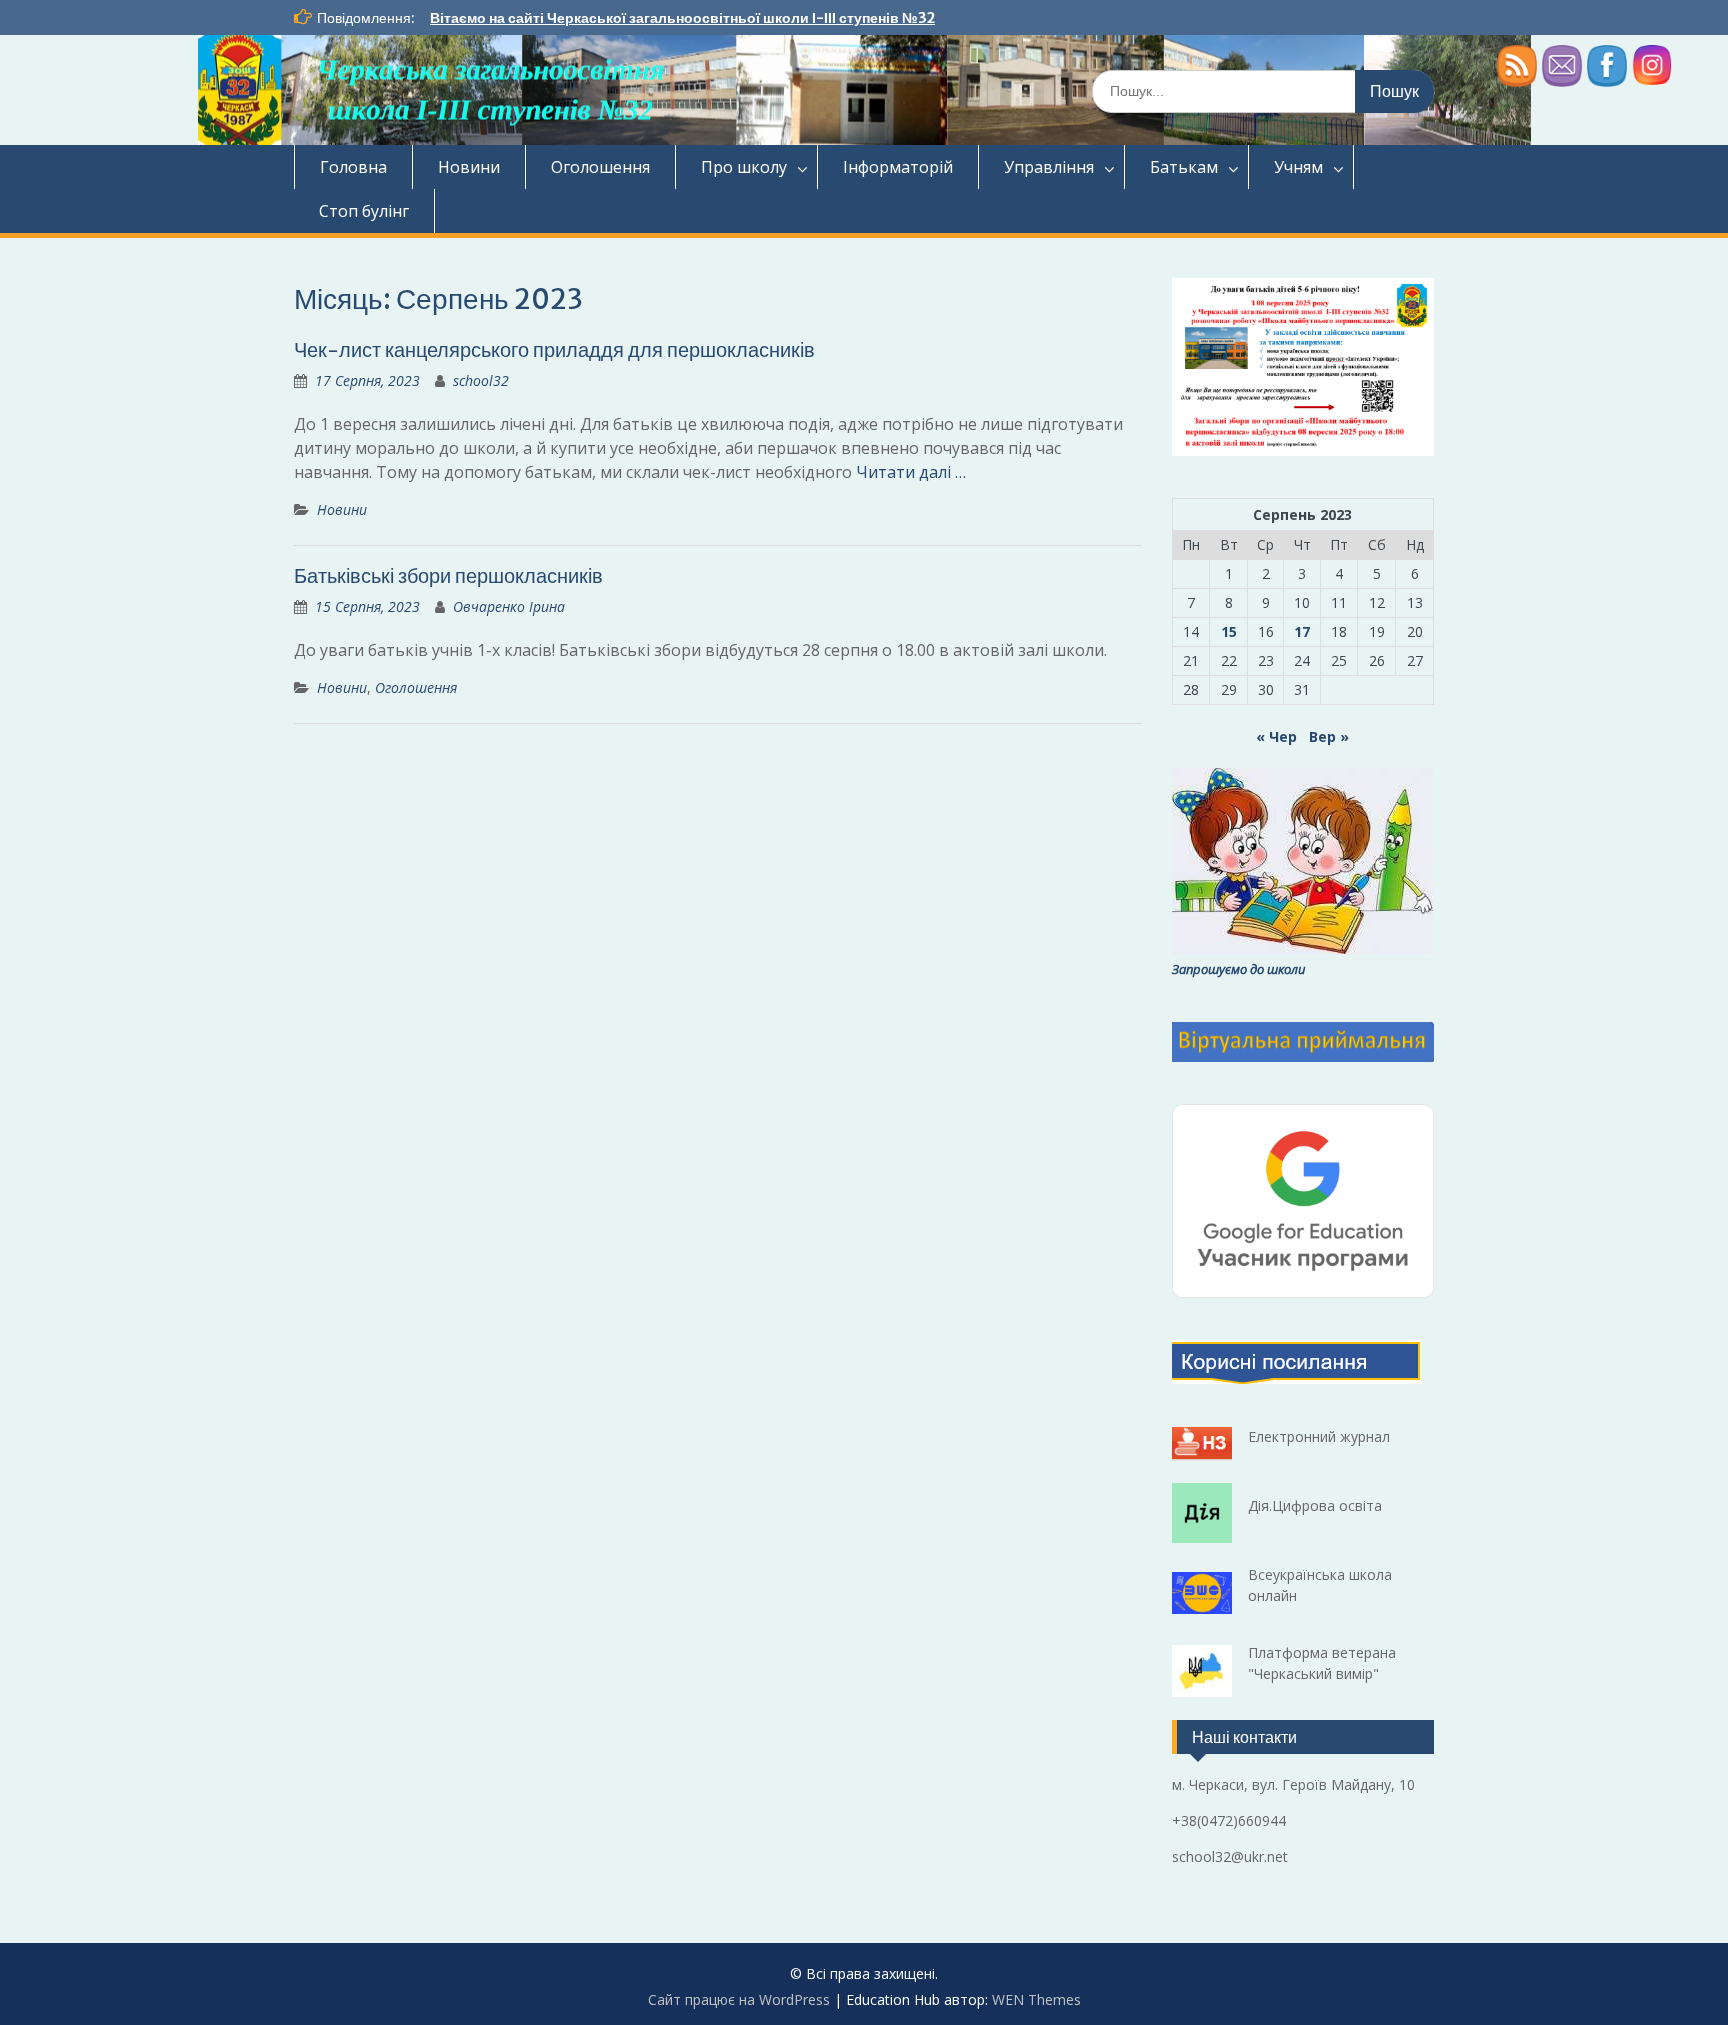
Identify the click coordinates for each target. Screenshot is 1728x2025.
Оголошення (600, 167)
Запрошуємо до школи (1238, 969)
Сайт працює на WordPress (739, 1999)
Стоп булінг (364, 211)
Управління (1049, 167)
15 (1229, 631)
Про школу (744, 167)
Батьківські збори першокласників (448, 575)
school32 (481, 380)
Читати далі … (911, 472)
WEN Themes (1036, 1999)
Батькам (1184, 167)
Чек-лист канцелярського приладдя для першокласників (554, 349)
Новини (469, 167)
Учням (1298, 167)
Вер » (1329, 736)
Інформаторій (898, 167)
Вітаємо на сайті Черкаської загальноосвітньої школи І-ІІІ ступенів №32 (682, 18)
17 (1302, 631)
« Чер (1276, 736)
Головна (353, 167)
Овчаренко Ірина (509, 606)
